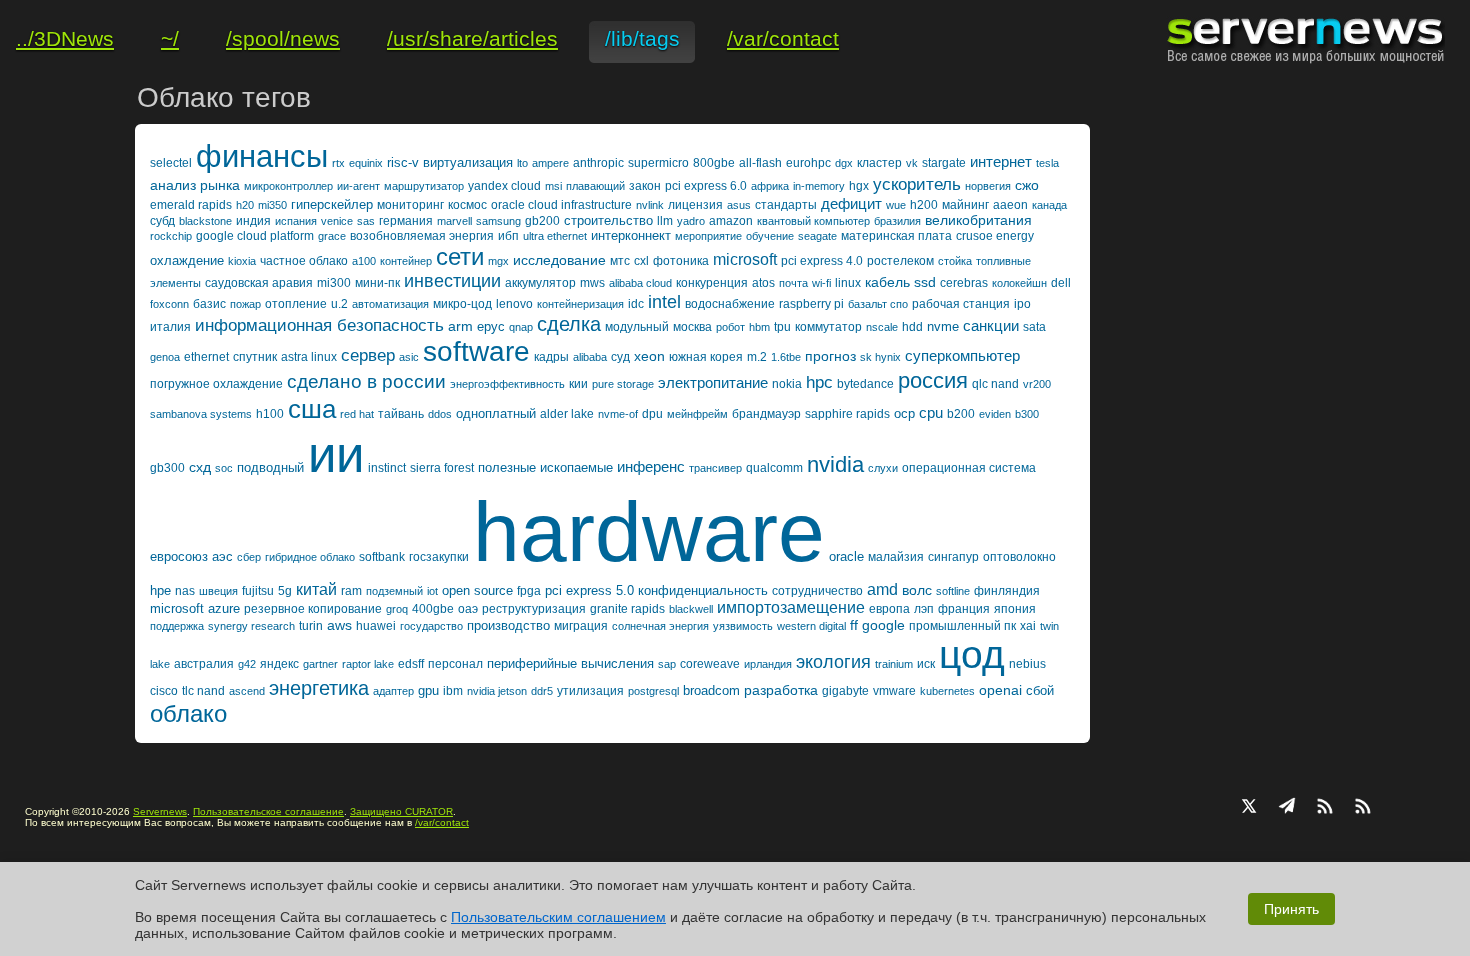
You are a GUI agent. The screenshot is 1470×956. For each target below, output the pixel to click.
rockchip (171, 236)
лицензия (695, 205)
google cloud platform (255, 236)
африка (770, 186)
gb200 (542, 221)
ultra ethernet (555, 236)
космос (467, 205)
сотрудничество (817, 591)
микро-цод (462, 304)
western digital (811, 626)
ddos (440, 414)
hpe (160, 590)
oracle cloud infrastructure (561, 205)
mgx (498, 261)
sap (667, 664)
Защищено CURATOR (401, 811)
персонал (455, 664)
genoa (165, 357)
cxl (641, 261)
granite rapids (627, 609)
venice (337, 221)
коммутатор (828, 327)
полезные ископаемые (545, 467)
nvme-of (618, 414)
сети (460, 256)
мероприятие (708, 236)
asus (739, 205)
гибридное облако (310, 557)
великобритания (978, 220)
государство (431, 626)
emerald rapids (191, 205)
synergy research (251, 626)
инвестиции (452, 281)
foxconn (169, 304)
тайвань (401, 414)
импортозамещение (791, 607)
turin (311, 626)
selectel (171, 163)
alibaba (590, 357)
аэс (222, 556)
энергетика (319, 688)
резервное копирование (313, 609)
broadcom (711, 690)
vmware (894, 691)
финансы (262, 156)
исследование (559, 260)
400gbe (433, 609)
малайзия (896, 557)
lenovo (514, 304)
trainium (894, 664)
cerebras (964, 283)
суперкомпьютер (962, 355)
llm (665, 221)
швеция (218, 591)
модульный (637, 327)
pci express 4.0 (822, 261)
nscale (882, 327)
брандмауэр (766, 414)
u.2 (339, 304)
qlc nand (995, 384)
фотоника (681, 261)
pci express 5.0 (589, 590)
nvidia (835, 464)
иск (926, 664)
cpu (931, 412)
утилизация (590, 691)
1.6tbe (786, 357)
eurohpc (808, 163)
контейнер (406, 261)
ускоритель (917, 184)
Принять (1291, 909)
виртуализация (468, 162)
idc (636, 304)
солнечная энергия (660, 626)
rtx (338, 163)
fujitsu (258, 591)
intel (664, 302)
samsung (498, 221)
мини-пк (377, 283)
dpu (652, 414)
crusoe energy (995, 236)
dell (1061, 283)
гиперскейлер (332, 204)
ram (351, 591)
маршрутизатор (424, 186)
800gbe (714, 163)
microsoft (745, 259)
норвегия (988, 186)
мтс (620, 261)
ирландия (768, 664)
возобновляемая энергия (422, 236)
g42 (247, 664)
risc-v (403, 162)
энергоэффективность (507, 384)
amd (882, 589)
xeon (649, 356)
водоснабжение (730, 304)
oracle (846, 556)
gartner (320, 664)
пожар (245, 304)
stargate (944, 163)
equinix (366, 163)
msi (553, 186)
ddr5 (542, 691)
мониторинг (410, 205)
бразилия (897, 221)
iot (432, 591)
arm (460, 326)
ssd (925, 282)
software (476, 351)
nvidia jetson (497, 691)
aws (339, 625)
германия (406, 221)
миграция (581, 626)
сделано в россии (366, 381)
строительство (608, 220)
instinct (387, 468)
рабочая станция (961, 304)
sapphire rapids (847, 414)
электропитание (713, 382)
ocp (904, 413)
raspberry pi (811, 304)
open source (477, 590)
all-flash (760, 163)
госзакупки (439, 557)
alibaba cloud (640, 283)
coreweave (710, 664)
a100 (364, 261)
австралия (204, 664)
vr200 (1037, 384)
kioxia (242, 261)
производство (508, 625)
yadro (691, 221)
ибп (508, 236)
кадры (551, 357)
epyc (491, 326)
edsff (411, 664)
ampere (550, 163)
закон (645, 186)
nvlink (650, 205)
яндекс (279, 664)
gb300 (167, 468)
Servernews (160, 811)
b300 (1027, 414)
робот (730, 327)
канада (1049, 205)
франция (964, 609)
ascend (247, 691)
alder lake (567, 414)
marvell (454, 221)
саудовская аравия (259, 283)
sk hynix (880, 357)
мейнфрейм (697, 414)
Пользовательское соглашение (268, 811)
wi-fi (821, 283)
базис (209, 304)
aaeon (1010, 205)
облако (188, 713)
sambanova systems (201, 414)
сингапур (953, 557)
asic (409, 357)
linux (848, 283)
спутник (255, 357)
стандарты (786, 205)
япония (1015, 609)
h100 (270, 414)
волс (917, 590)
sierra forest (442, 468)
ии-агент (358, 186)
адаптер (393, 691)
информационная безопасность (319, 325)
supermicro (658, 163)
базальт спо (878, 304)
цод (972, 654)
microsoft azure (195, 608)
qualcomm (774, 468)
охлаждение (187, 260)
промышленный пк (962, 626)
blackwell (691, 609)
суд (620, 357)
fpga (529, 591)
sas (366, 221)
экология (833, 662)
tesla (1047, 163)
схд (200, 467)
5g (285, 591)
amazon (731, 221)
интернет (1001, 161)
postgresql (653, 691)
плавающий (595, 186)
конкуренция (712, 283)
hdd (912, 327)
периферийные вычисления (570, 663)
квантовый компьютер (813, 221)
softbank (382, 557)
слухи (883, 468)
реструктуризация (534, 609)
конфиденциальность (703, 590)
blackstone (205, 221)
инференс (651, 466)
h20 (245, 205)
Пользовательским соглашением (558, 917)
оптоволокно (1019, 557)
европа (889, 609)
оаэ (468, 609)
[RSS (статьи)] (1325, 808)
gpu (428, 690)
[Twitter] (1249, 808)
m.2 (757, 357)
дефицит (851, 203)
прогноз (830, 356)
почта (793, 283)
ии (336, 454)
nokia (787, 384)
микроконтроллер (288, 186)
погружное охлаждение (216, 384)
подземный (394, 591)
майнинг (965, 205)
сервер (368, 355)
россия (933, 380)
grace (332, 236)
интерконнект (631, 235)
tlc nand (203, 691)
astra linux (309, 357)
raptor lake (368, 664)
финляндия (1007, 591)
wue (896, 205)
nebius (1027, 664)
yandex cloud (504, 186)
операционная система (969, 468)
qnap (521, 327)
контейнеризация (580, 304)
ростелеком (900, 261)
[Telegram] (1287, 808)
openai (1000, 690)
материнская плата (896, 236)
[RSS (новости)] (1363, 808)
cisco (164, 691)
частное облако (304, 261)
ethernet (206, 357)
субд (162, 221)
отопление (296, 304)
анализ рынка (195, 185)
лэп (924, 609)
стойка (955, 261)
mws (592, 283)
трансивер (715, 468)
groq (397, 609)
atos (763, 283)
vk (912, 163)
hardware (649, 532)
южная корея (706, 357)
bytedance (865, 384)
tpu (782, 327)
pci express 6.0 (706, 186)
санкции (991, 325)
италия (170, 327)
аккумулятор (540, 283)
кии (578, 384)
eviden (995, 414)
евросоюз (179, 556)
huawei (376, 626)
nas (185, 591)
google (883, 625)
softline (953, 591)
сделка (569, 324)
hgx (859, 186)
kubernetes (947, 691)
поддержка (177, 626)
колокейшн (1019, 283)
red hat (357, 414)
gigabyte (845, 691)
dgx (844, 163)
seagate (817, 236)
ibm (453, 691)
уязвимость (743, 626)
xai (1028, 626)
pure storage (623, 384)
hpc (819, 382)
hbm (759, 327)
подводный (270, 467)
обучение (770, 236)
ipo (1022, 304)
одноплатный (496, 413)
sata (1034, 327)
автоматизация (390, 304)
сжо (1027, 185)
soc (224, 468)
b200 (961, 414)
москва (692, 327)
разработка (781, 690)
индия (253, 221)
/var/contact (442, 822)
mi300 (334, 283)
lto (522, 163)
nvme (943, 326)
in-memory (819, 186)
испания (296, 221)
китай (316, 589)
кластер (879, 163)
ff (854, 625)
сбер (249, 557)
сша (312, 409)
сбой (1040, 690)
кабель (887, 282)
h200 (924, 205)
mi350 (272, 205)
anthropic (598, 163)
